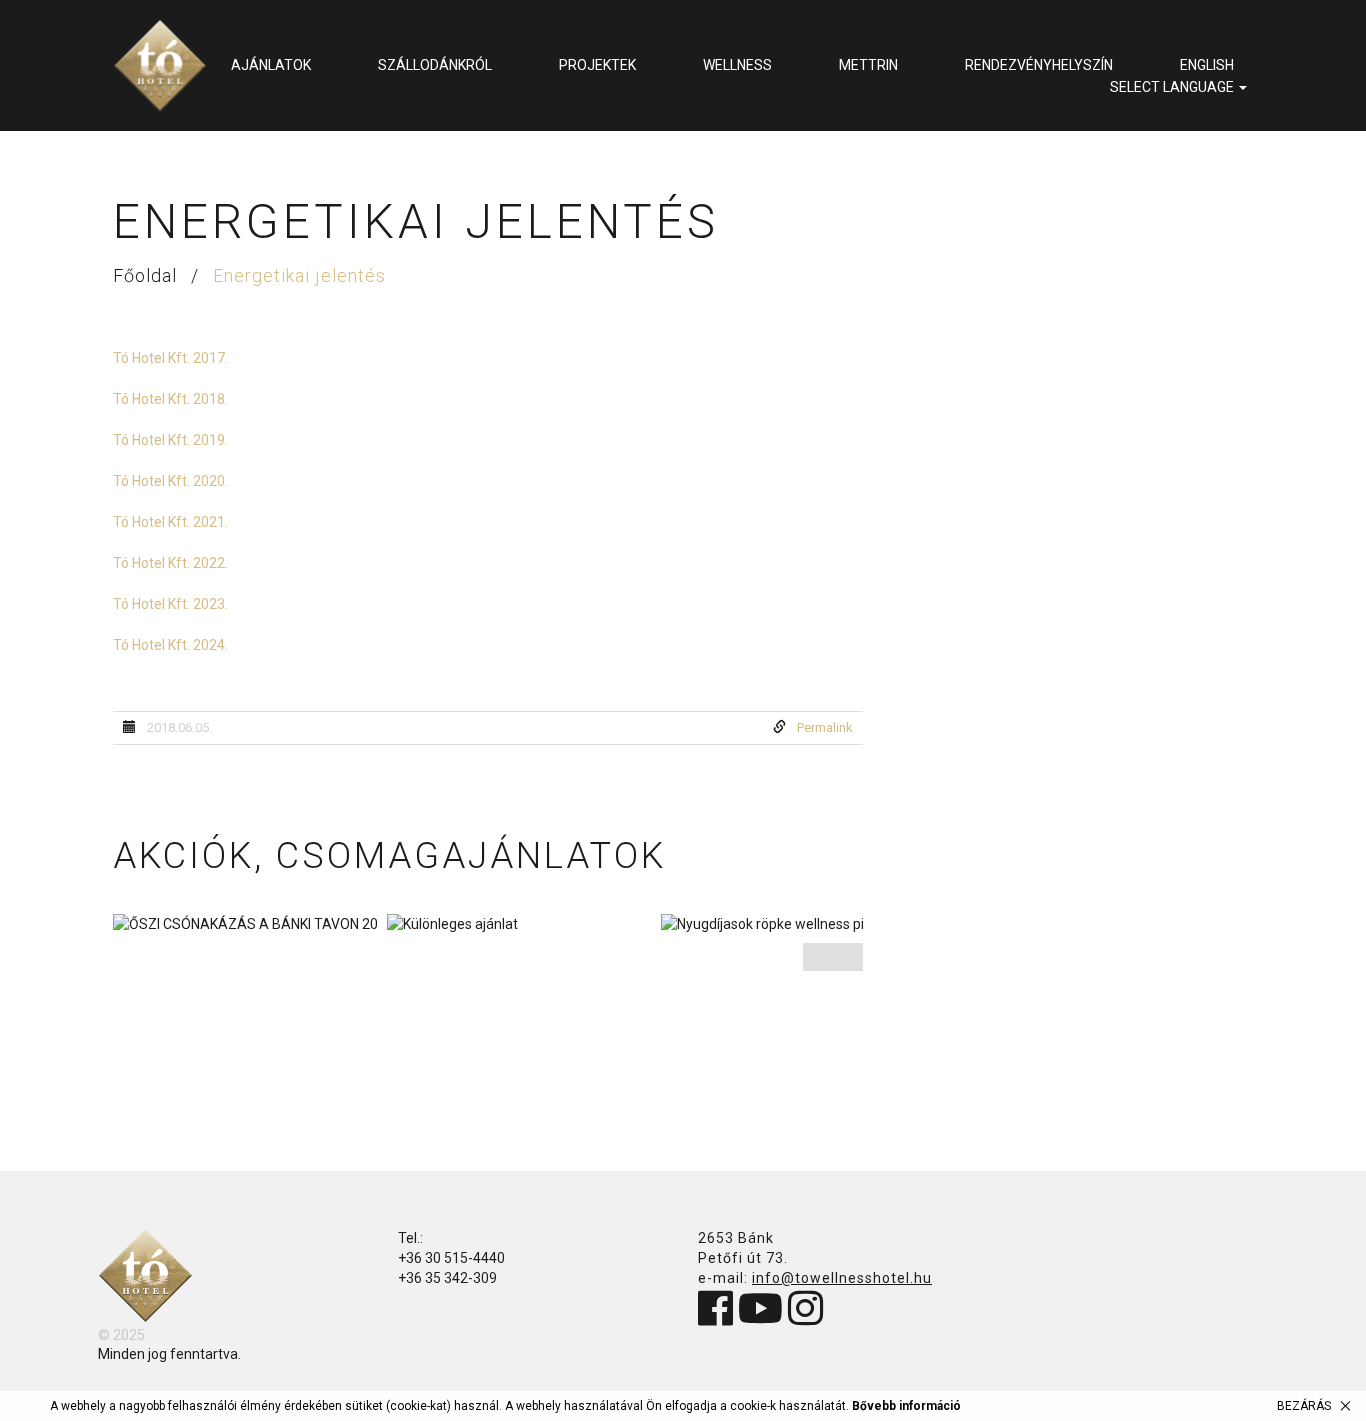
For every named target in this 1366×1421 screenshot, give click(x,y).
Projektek (597, 65)
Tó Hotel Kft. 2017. (170, 358)
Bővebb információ (906, 1406)
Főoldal (147, 275)
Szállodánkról (435, 65)
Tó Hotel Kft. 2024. (170, 645)
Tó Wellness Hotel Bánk (160, 66)
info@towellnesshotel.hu (842, 1278)
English (1207, 65)
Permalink (825, 727)
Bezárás (1304, 1406)
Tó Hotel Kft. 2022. (170, 563)
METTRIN (868, 65)
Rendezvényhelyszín (1039, 65)
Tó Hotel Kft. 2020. (170, 481)
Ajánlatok (271, 65)
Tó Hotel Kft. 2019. (170, 440)
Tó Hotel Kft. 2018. (170, 399)
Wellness (737, 65)
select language (1173, 87)
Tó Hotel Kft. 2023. (170, 604)
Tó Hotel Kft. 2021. (170, 522)
